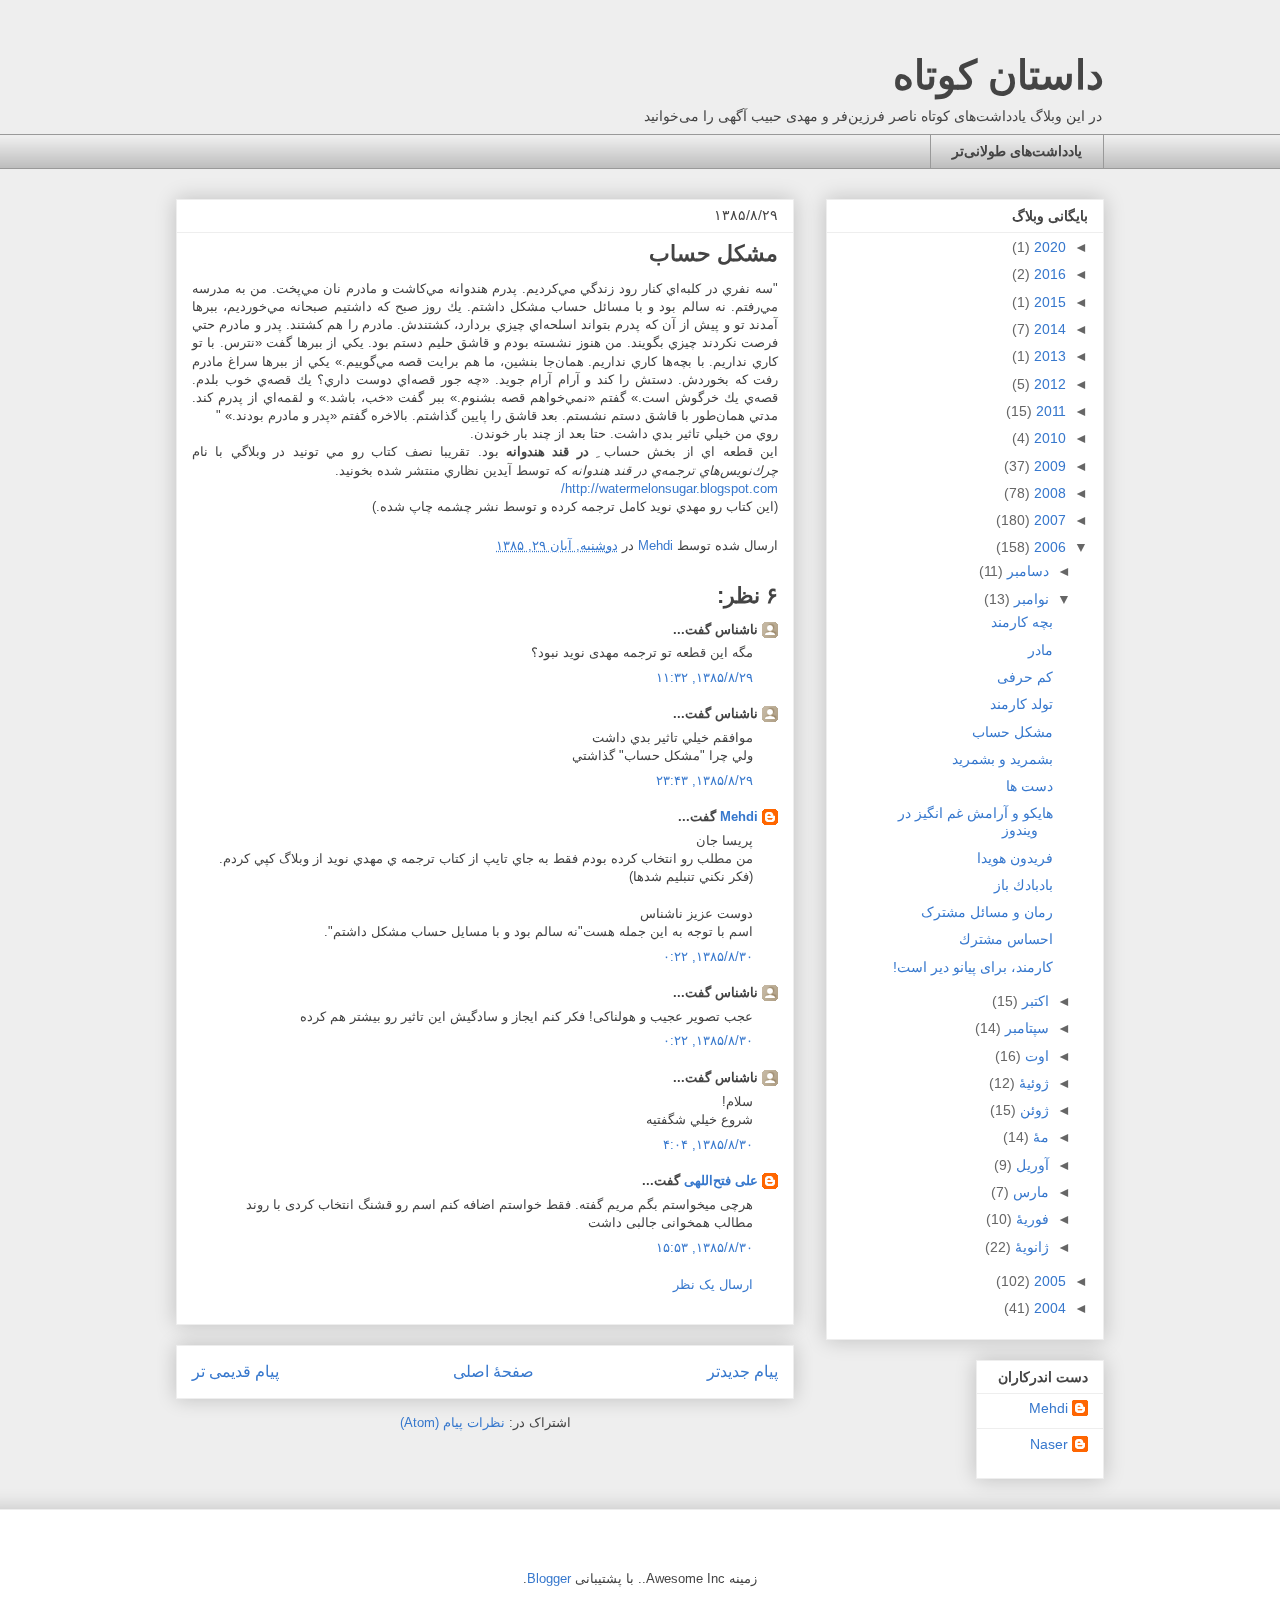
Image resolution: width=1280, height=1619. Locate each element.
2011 (1049, 411)
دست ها (1029, 786)
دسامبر (1026, 571)
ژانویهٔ (1030, 1247)
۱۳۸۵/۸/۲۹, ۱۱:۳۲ (704, 677)
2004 (1048, 1308)
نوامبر (1029, 599)
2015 (1048, 302)
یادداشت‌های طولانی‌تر (1017, 151)
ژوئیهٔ (1032, 1083)
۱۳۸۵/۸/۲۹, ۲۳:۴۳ (704, 780)
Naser (1049, 1444)
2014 (1048, 329)
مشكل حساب (1012, 732)
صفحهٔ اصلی (493, 1371)
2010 (1048, 438)
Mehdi (739, 816)
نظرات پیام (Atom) (452, 1422)
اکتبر (1033, 1001)
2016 (1048, 274)
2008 (1048, 493)
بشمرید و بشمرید (1002, 759)
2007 (1048, 520)
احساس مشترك (1006, 939)
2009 (1048, 466)
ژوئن (1032, 1110)
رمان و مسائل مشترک (987, 912)
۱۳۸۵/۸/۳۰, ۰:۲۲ (708, 956)
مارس (1029, 1192)
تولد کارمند (1021, 704)
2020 (1048, 247)
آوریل (1030, 1165)
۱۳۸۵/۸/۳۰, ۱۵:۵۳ (704, 1247)
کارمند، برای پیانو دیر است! (973, 967)
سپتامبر (1025, 1028)
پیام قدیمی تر (235, 1371)
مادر (1040, 650)
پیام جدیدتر (742, 1371)
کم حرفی (1025, 677)
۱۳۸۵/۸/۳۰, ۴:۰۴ (708, 1144)
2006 (1048, 547)
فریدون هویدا (1015, 858)
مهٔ (1039, 1137)
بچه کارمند (1022, 622)
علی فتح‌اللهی (721, 1180)
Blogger (549, 1578)
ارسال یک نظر (713, 1284)
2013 (1048, 356)
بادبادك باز (1023, 885)
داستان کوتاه (998, 75)
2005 (1048, 1281)
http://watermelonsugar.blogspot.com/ (669, 488)
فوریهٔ (1030, 1219)
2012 (1048, 384)
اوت (1035, 1056)
